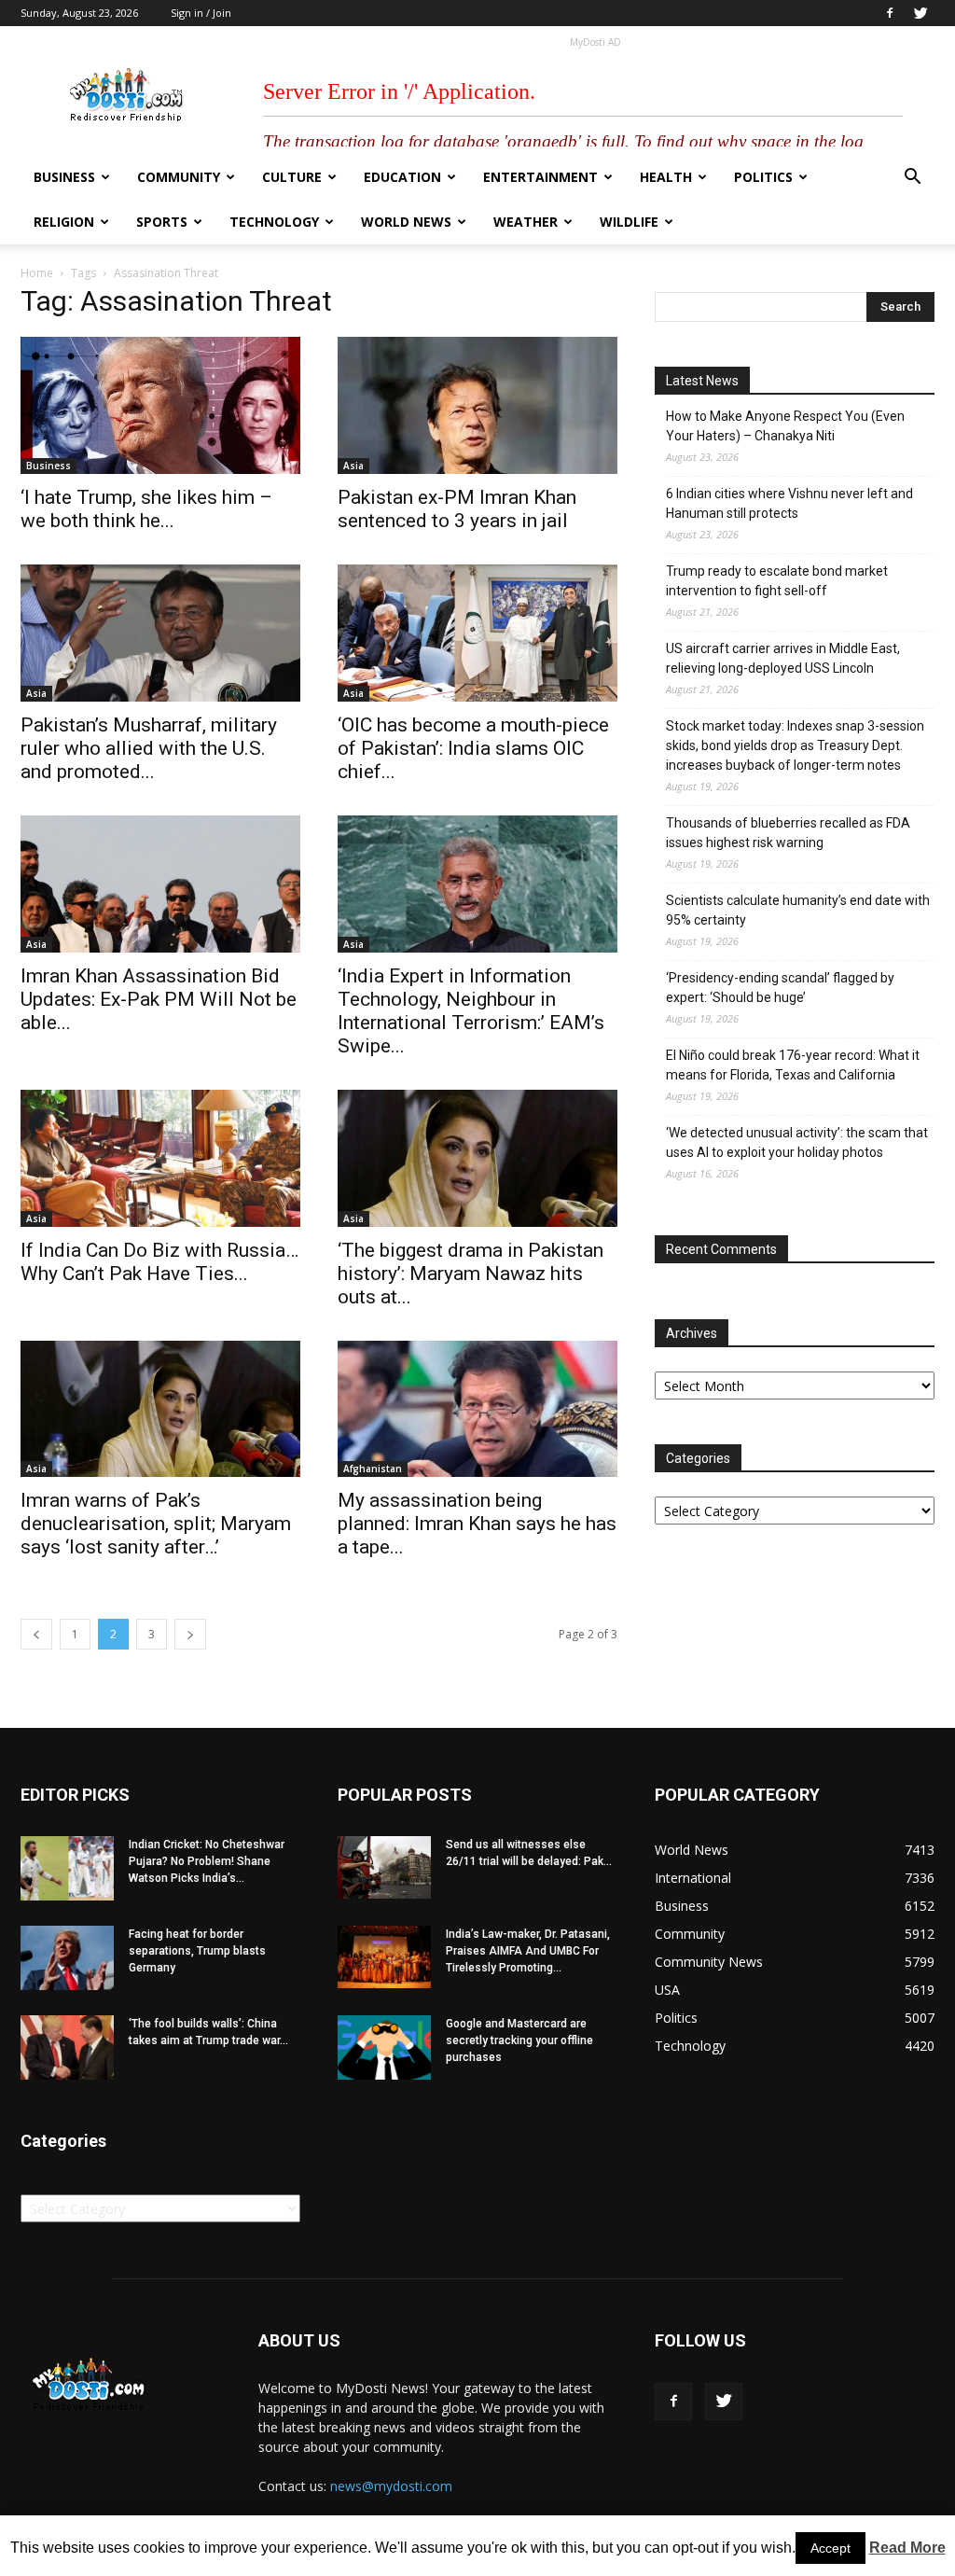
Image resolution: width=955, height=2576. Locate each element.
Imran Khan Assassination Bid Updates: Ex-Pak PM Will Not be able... (159, 999)
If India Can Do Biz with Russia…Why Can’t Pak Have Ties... (159, 1262)
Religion (64, 222)
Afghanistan (373, 1469)
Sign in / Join (201, 13)
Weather (526, 222)
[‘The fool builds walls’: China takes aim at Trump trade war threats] (67, 2047)
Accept (830, 2548)
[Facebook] (890, 13)
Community (179, 177)
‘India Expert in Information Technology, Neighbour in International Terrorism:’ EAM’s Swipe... (471, 1011)
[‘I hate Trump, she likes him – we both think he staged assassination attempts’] (160, 405)
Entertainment (540, 177)
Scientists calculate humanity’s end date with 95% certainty (798, 910)
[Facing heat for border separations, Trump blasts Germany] (67, 1958)
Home (37, 273)
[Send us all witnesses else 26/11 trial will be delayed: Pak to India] (384, 1867)
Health (666, 177)
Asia (353, 466)
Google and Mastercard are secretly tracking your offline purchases (519, 2040)
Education (402, 177)
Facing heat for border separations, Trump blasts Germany (197, 1951)
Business (64, 177)
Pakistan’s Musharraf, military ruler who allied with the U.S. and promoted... (149, 748)
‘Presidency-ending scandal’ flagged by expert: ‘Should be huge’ (780, 988)
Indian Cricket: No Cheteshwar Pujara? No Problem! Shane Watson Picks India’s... (207, 1861)
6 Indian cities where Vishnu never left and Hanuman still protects (789, 503)
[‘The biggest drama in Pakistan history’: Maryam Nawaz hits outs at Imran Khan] (477, 1158)
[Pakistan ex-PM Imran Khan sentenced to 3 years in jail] (477, 405)
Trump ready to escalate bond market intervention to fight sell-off (777, 581)
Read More (907, 2548)
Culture (292, 177)
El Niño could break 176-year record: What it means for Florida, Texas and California (793, 1065)
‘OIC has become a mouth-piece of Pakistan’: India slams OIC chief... (473, 748)
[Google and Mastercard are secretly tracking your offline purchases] (384, 2047)
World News (406, 222)
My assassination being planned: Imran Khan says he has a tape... (477, 1524)
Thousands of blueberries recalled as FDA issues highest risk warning (788, 833)
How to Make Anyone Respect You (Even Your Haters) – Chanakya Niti (785, 426)
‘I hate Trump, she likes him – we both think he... (146, 509)
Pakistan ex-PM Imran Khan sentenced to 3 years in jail (457, 509)
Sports (162, 222)
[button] (912, 179)
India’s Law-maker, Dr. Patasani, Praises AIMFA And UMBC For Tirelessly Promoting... (528, 1951)
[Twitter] (920, 13)
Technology (274, 222)
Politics (763, 177)
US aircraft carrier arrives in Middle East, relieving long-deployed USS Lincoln (783, 658)
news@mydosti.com (391, 2486)
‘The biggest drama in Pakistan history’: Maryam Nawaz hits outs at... (471, 1274)
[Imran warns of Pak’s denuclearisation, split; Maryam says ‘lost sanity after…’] (160, 1409)
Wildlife (629, 222)
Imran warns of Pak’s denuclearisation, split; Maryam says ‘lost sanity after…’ (156, 1524)
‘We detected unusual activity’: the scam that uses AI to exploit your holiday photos (797, 1142)
